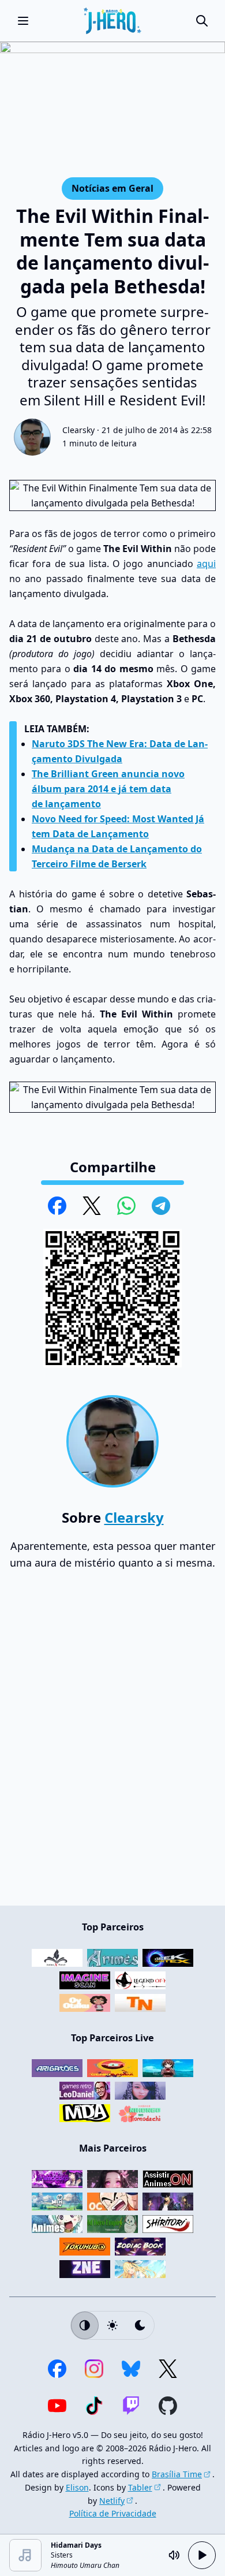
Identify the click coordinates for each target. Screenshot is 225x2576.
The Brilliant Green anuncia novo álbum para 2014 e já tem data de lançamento (108, 789)
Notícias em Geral (112, 188)
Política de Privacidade (113, 2513)
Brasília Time (177, 2474)
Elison (77, 2487)
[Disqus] (112, 1743)
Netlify (112, 2501)
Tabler (140, 2487)
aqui (206, 564)
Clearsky (78, 430)
